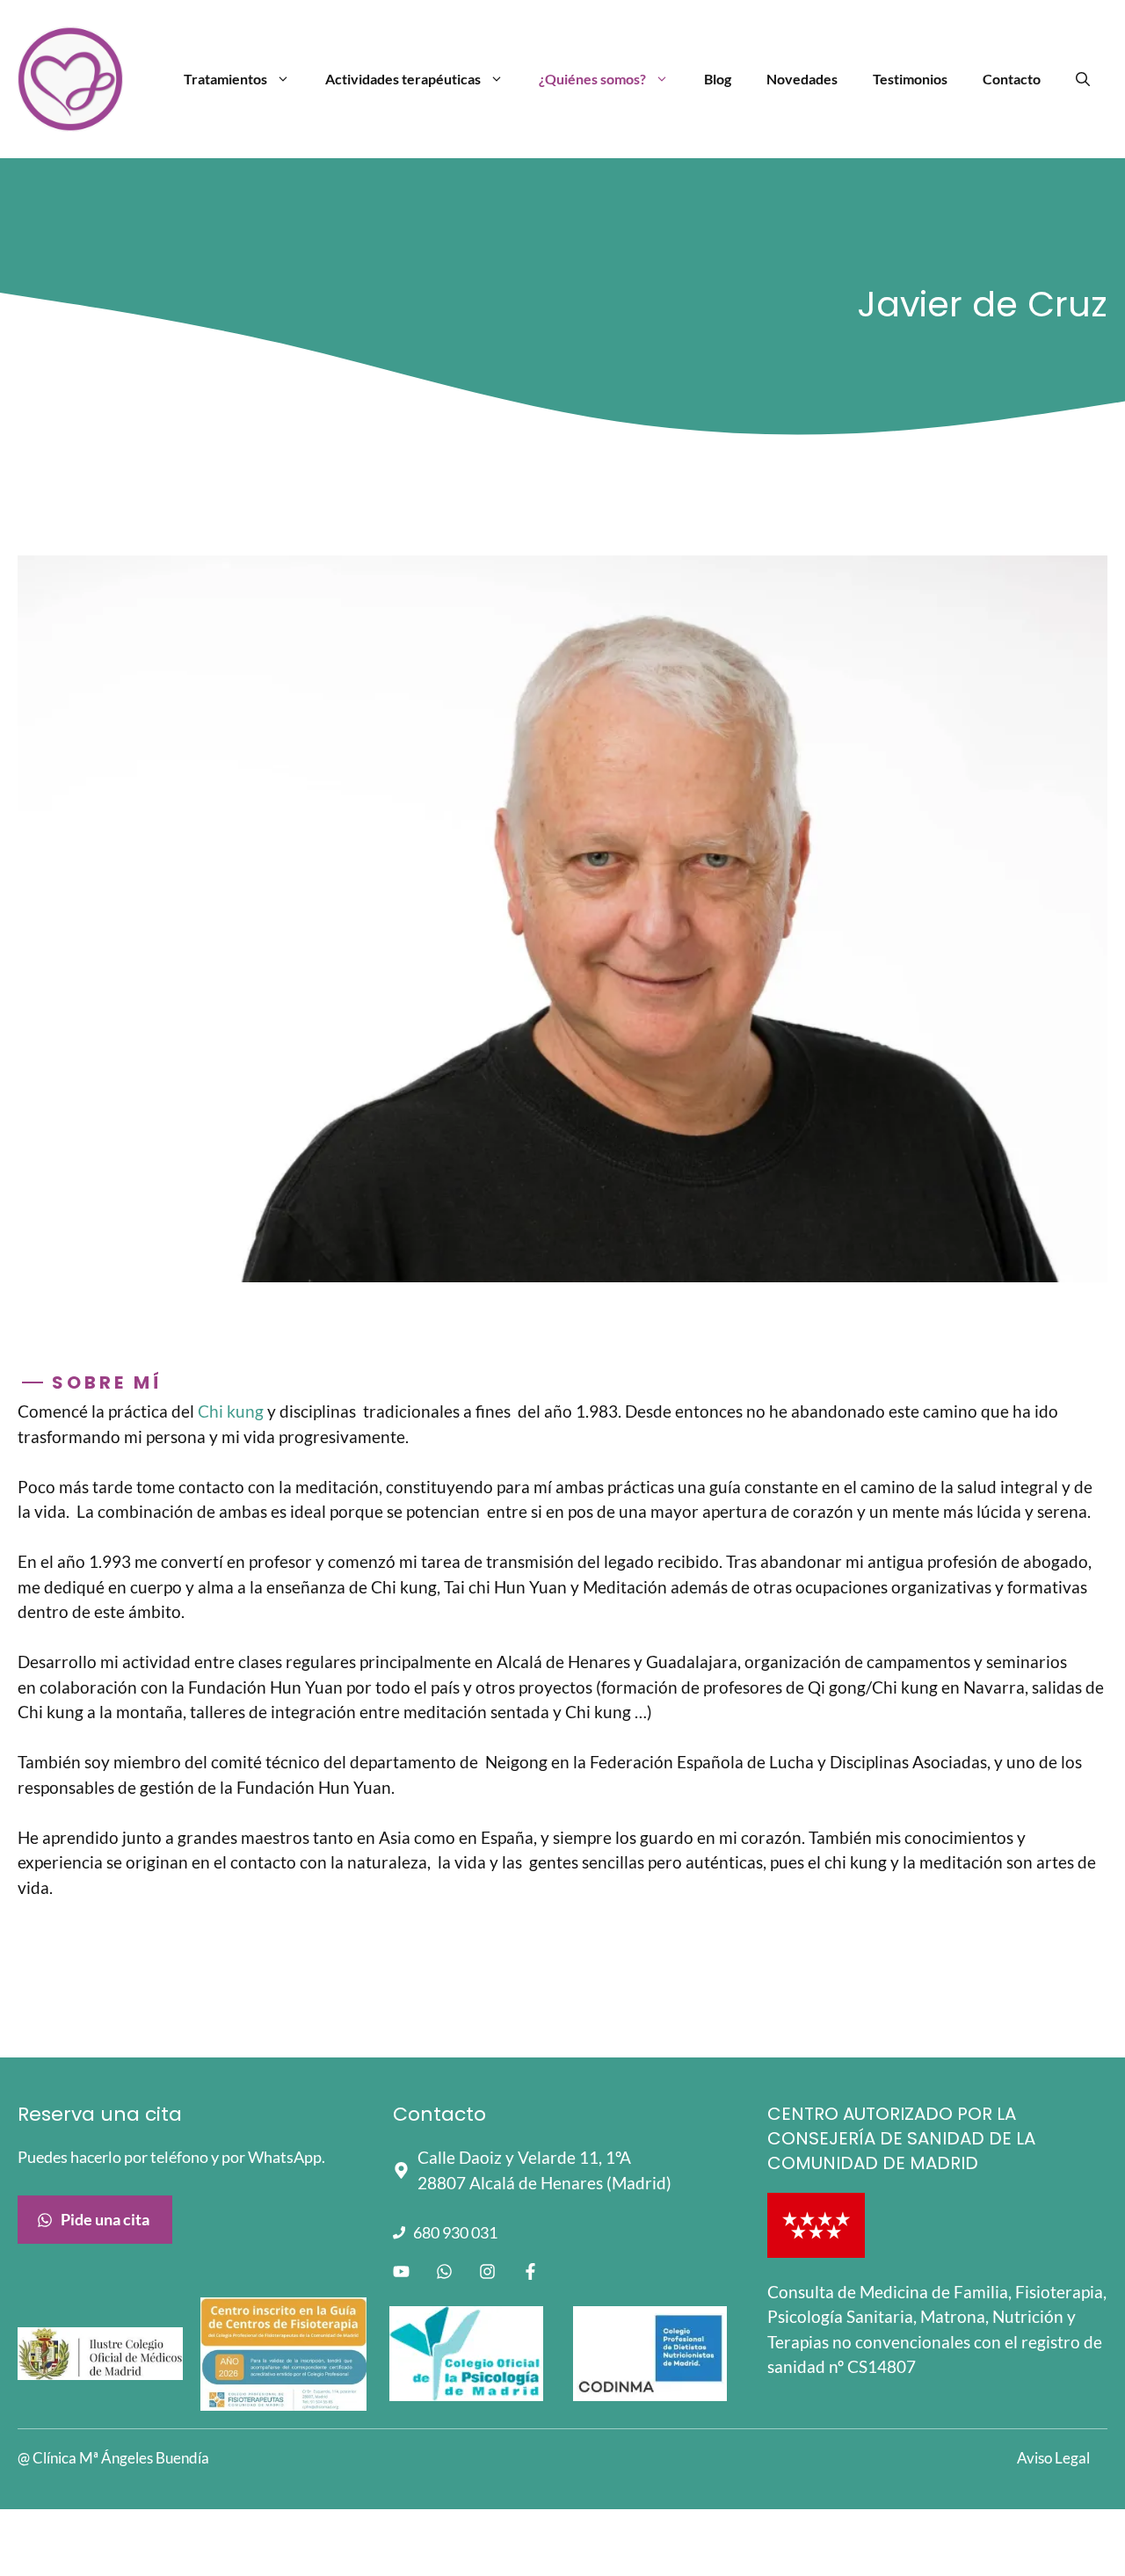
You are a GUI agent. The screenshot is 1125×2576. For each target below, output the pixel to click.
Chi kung (232, 1411)
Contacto (1012, 79)
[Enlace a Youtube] (401, 2271)
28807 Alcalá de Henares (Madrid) (544, 2183)
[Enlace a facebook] (530, 2271)
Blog (718, 79)
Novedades (802, 79)
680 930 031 (455, 2232)
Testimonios (910, 79)
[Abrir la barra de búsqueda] (1083, 79)
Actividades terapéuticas (403, 79)
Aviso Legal (1053, 2458)
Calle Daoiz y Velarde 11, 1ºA (524, 2157)
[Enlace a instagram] (487, 2271)
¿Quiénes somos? (592, 79)
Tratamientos (225, 79)
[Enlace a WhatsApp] (444, 2271)
